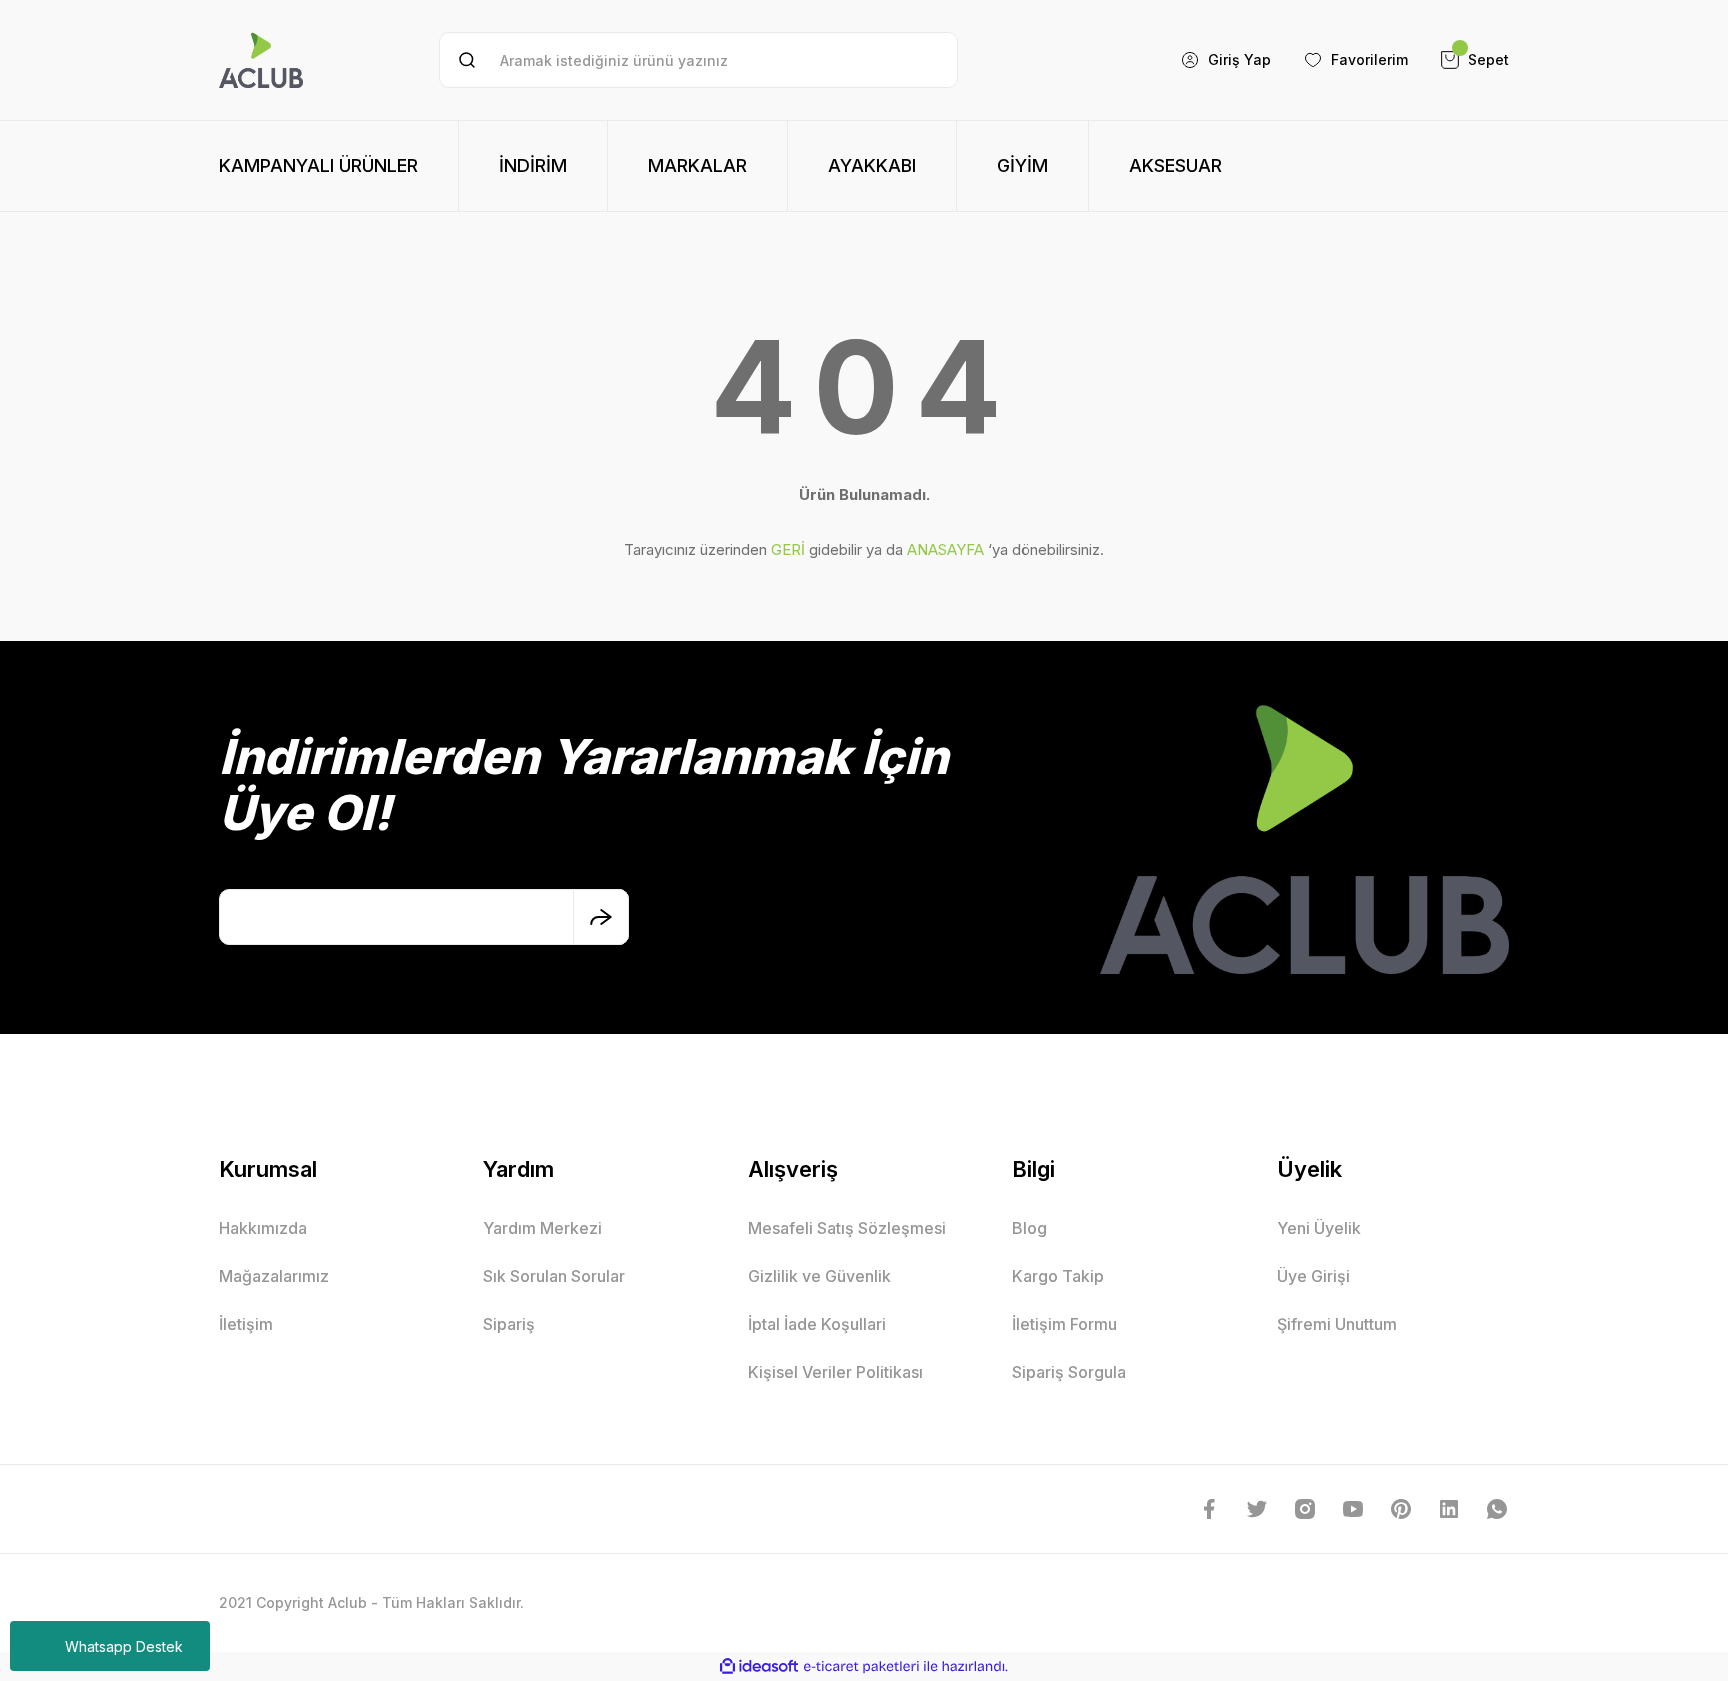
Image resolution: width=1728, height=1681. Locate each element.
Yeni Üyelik (1319, 1228)
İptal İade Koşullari (817, 1324)
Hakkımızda (263, 1228)
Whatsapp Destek (124, 1646)
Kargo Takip (1058, 1276)
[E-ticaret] (861, 1667)
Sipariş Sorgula (1069, 1372)
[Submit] (601, 917)
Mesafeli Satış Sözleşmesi (847, 1228)
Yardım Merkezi (542, 1228)
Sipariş (509, 1324)
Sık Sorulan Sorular (554, 1276)
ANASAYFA (945, 549)
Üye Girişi (1313, 1276)
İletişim (246, 1324)
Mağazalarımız (274, 1276)
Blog (1029, 1228)
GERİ (788, 549)
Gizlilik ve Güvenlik (819, 1276)
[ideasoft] (759, 1666)
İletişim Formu (1064, 1324)
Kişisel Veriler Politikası (835, 1372)
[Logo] (261, 60)
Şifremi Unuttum (1337, 1324)
